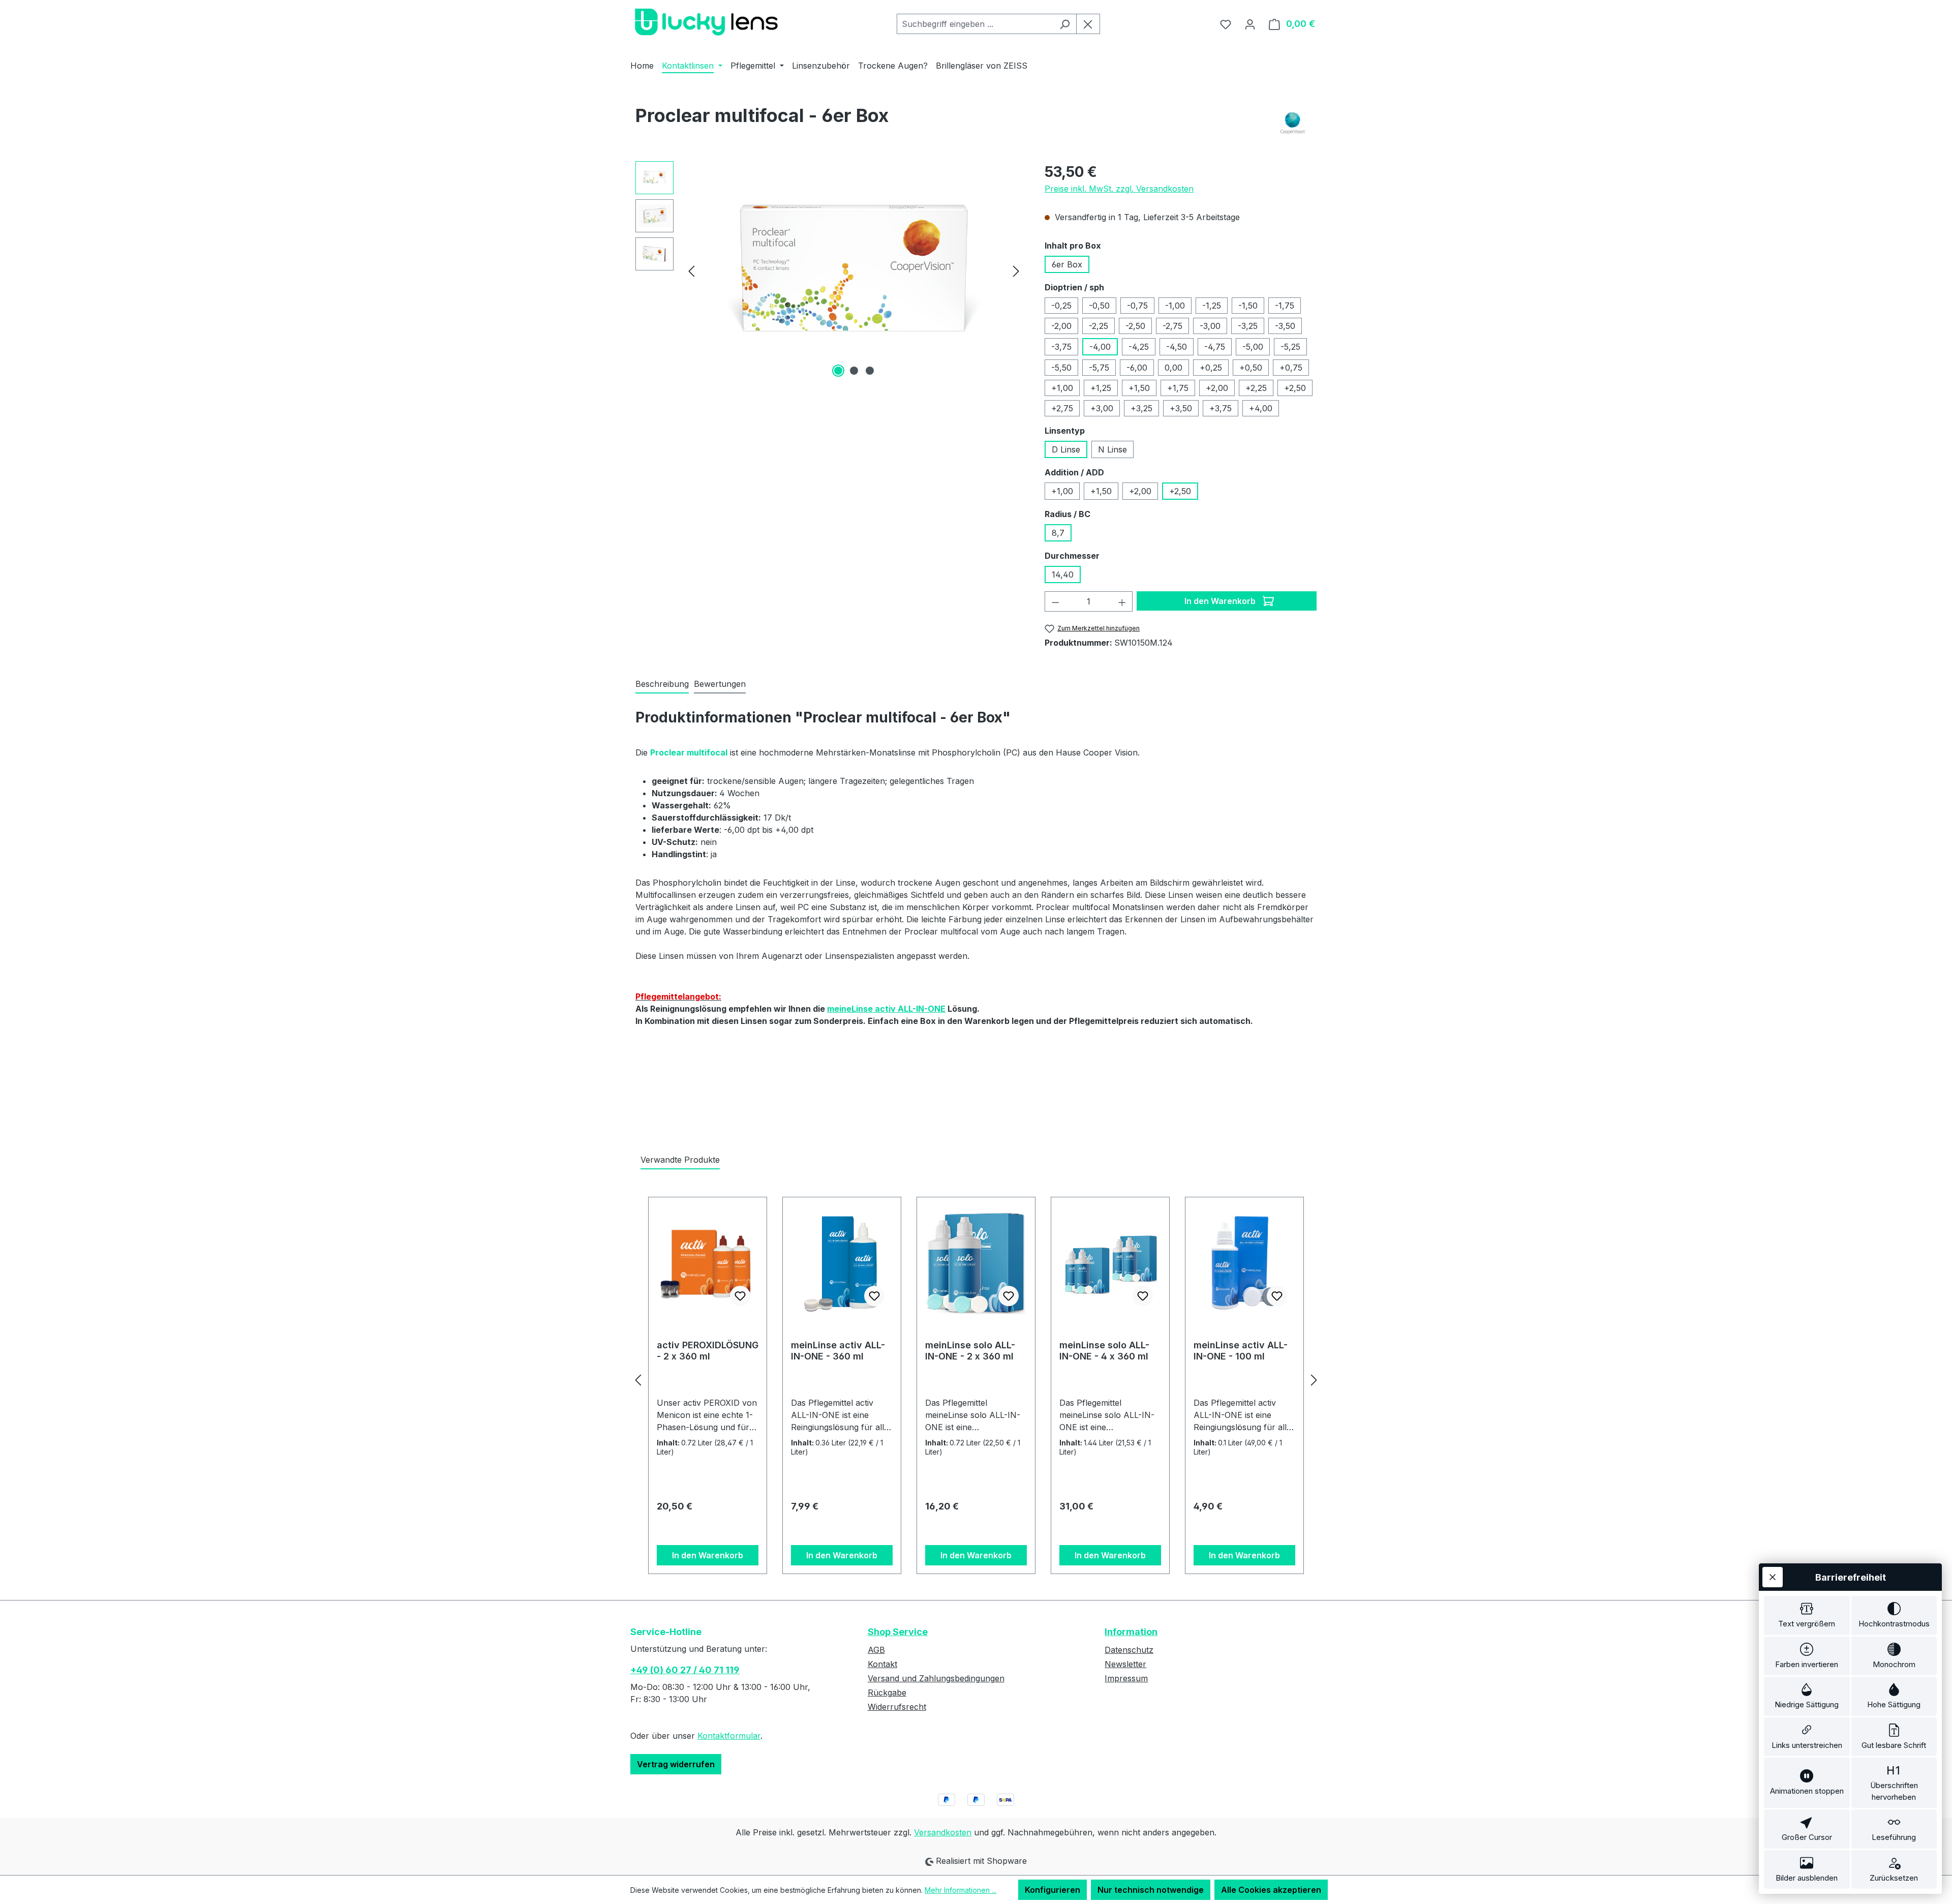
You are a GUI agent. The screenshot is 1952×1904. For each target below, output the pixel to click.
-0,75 (1137, 306)
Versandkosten (943, 1832)
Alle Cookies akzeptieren (1271, 1890)
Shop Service (898, 1632)
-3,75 (1061, 347)
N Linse (1112, 449)
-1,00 (1175, 306)
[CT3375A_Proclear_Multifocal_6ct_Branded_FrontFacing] (854, 271)
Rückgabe (887, 1693)
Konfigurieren (1053, 1890)
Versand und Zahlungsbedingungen (936, 1678)
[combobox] (975, 24)
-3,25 (1248, 326)
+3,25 (1141, 408)
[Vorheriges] (691, 271)
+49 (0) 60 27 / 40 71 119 (685, 1670)
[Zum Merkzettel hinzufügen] (740, 1296)
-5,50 (1061, 368)
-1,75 (1285, 306)
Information (1131, 1632)
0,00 (1173, 368)
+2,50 (1295, 388)
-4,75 (1215, 347)
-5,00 (1253, 347)
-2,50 (1135, 326)
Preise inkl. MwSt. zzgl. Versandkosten (1119, 189)
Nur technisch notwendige (1151, 1890)
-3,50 (1285, 326)
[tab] (662, 684)
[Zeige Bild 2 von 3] (854, 371)
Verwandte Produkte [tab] (680, 1160)
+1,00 (1062, 388)
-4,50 (1177, 347)
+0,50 (1251, 368)
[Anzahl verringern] (1055, 601)
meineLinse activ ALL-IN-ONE (886, 1009)
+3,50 (1181, 408)
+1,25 (1101, 388)
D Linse (1066, 449)
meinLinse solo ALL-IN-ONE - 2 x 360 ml (970, 1351)
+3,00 (1102, 408)
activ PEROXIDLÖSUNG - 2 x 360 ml (708, 1351)
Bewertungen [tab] (720, 684)
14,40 (1063, 575)
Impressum (1126, 1678)
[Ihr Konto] (1250, 24)
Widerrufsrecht (897, 1707)
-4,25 (1139, 347)
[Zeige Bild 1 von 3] (838, 371)
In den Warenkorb (1221, 601)
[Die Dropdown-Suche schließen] (1088, 24)
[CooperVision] (1293, 123)
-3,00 (1210, 326)
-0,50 (1099, 306)
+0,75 (1291, 368)
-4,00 (1100, 347)
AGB (876, 1650)
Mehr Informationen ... (960, 1890)
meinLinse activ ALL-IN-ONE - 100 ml (1241, 1351)
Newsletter (1125, 1664)
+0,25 (1211, 368)
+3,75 (1221, 408)
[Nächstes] (1016, 271)
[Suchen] (1065, 24)
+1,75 (1178, 388)
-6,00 (1137, 368)
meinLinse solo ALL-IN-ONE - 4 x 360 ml (1104, 1351)
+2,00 (1217, 388)
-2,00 (1061, 326)
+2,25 (1256, 388)
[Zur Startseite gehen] (707, 22)
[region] (830, 270)
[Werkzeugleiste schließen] (1773, 1577)
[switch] (1807, 1615)
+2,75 (1062, 408)
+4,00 (1261, 408)
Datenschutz (1129, 1650)
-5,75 (1099, 368)
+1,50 (1139, 388)
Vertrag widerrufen (676, 1764)
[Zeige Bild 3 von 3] (870, 371)
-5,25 (1290, 347)
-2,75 (1172, 326)
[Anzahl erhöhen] (1122, 601)
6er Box (1067, 264)
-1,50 (1248, 306)
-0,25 (1061, 306)
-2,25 (1099, 326)
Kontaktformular (729, 1736)
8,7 (1058, 533)
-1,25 (1212, 306)
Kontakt (882, 1664)
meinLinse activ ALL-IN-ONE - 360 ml (838, 1351)
